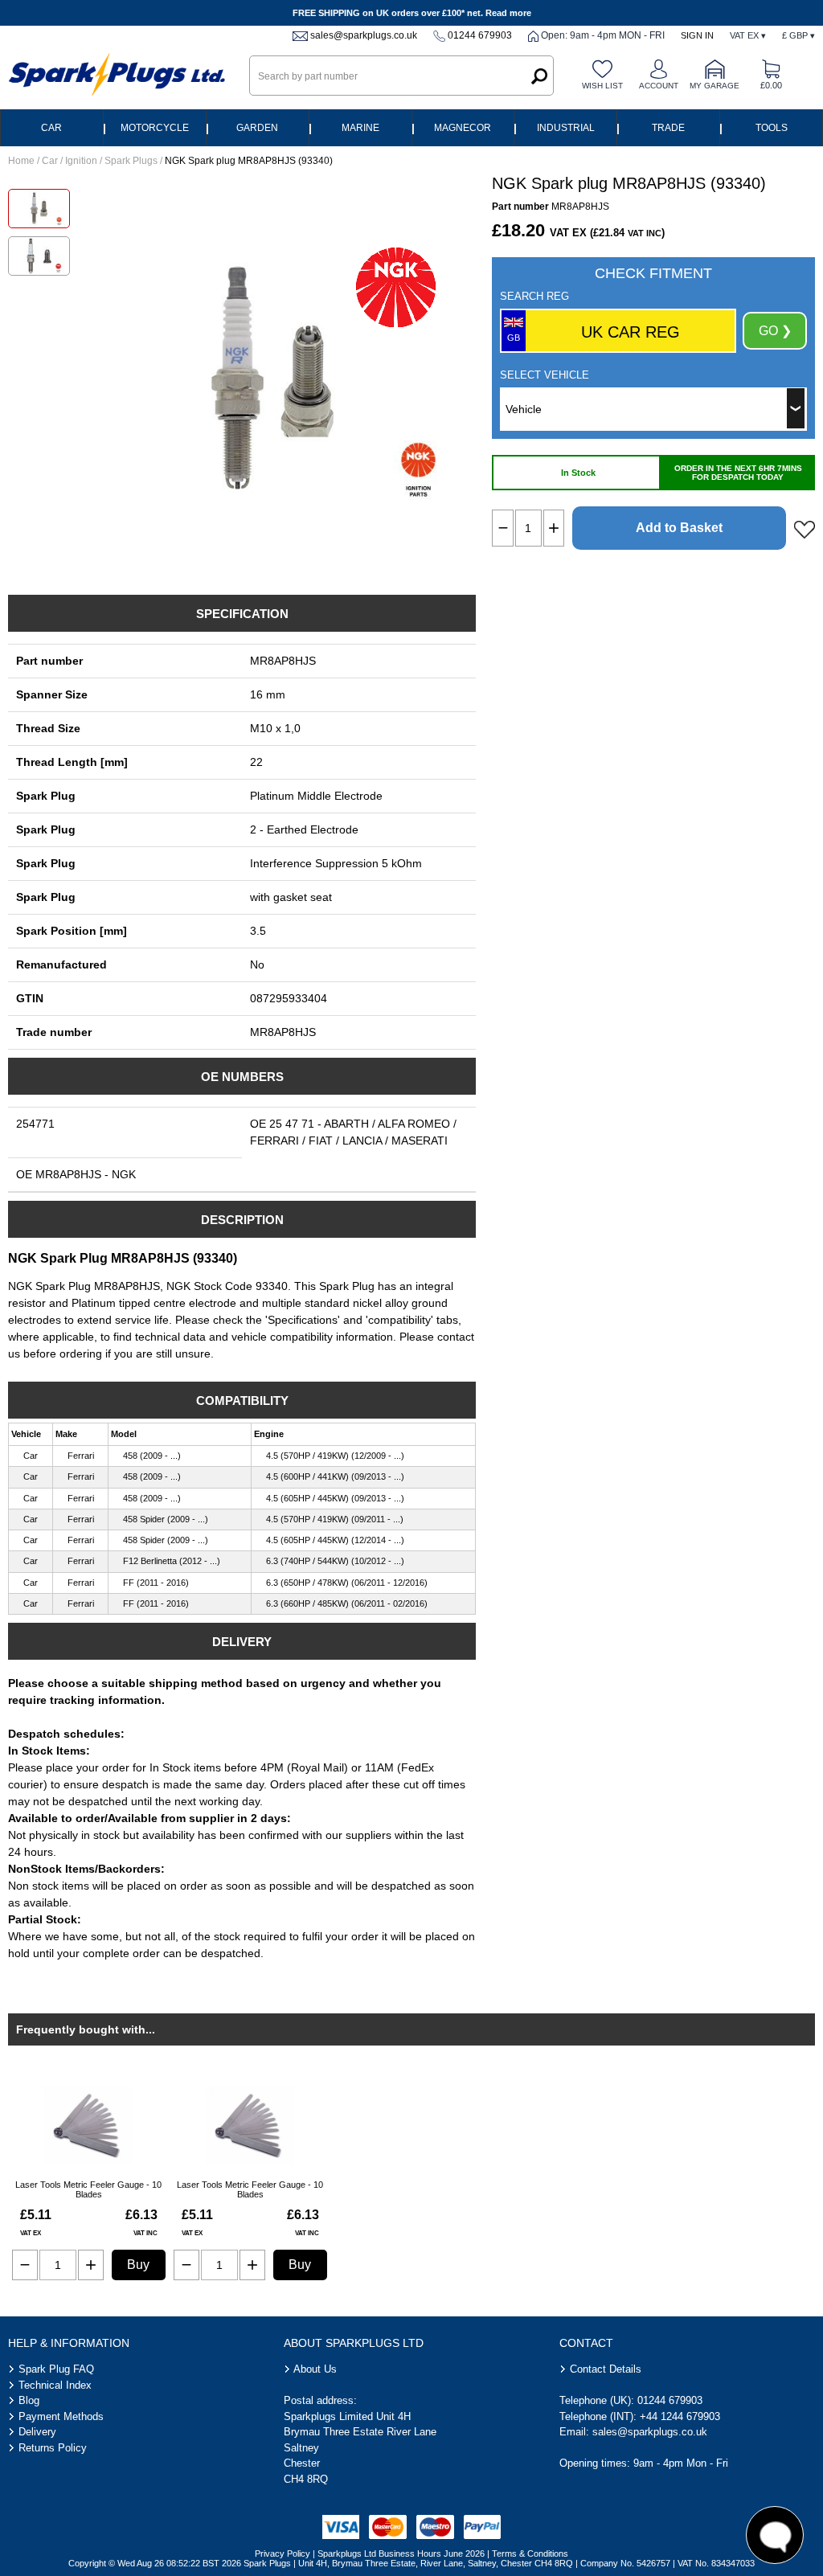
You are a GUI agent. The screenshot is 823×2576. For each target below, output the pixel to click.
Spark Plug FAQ (56, 2369)
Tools (772, 128)
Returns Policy (53, 2448)
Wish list (602, 86)
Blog (29, 2400)
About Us (315, 2369)
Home (21, 161)
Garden (257, 128)
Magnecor (463, 128)
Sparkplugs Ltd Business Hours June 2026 (401, 2553)
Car (51, 128)
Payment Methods (61, 2416)
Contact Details (606, 2369)
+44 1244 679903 (680, 2416)
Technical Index (55, 2385)
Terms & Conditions (530, 2553)
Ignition (81, 161)
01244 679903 (480, 35)
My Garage (714, 86)
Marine (360, 128)
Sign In (697, 35)
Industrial (566, 128)
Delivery (37, 2432)
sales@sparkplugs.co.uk (364, 35)
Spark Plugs (131, 161)
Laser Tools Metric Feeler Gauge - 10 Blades (88, 2189)
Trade (668, 128)
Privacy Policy (283, 2553)
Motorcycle (155, 128)
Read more (508, 13)
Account (659, 86)
